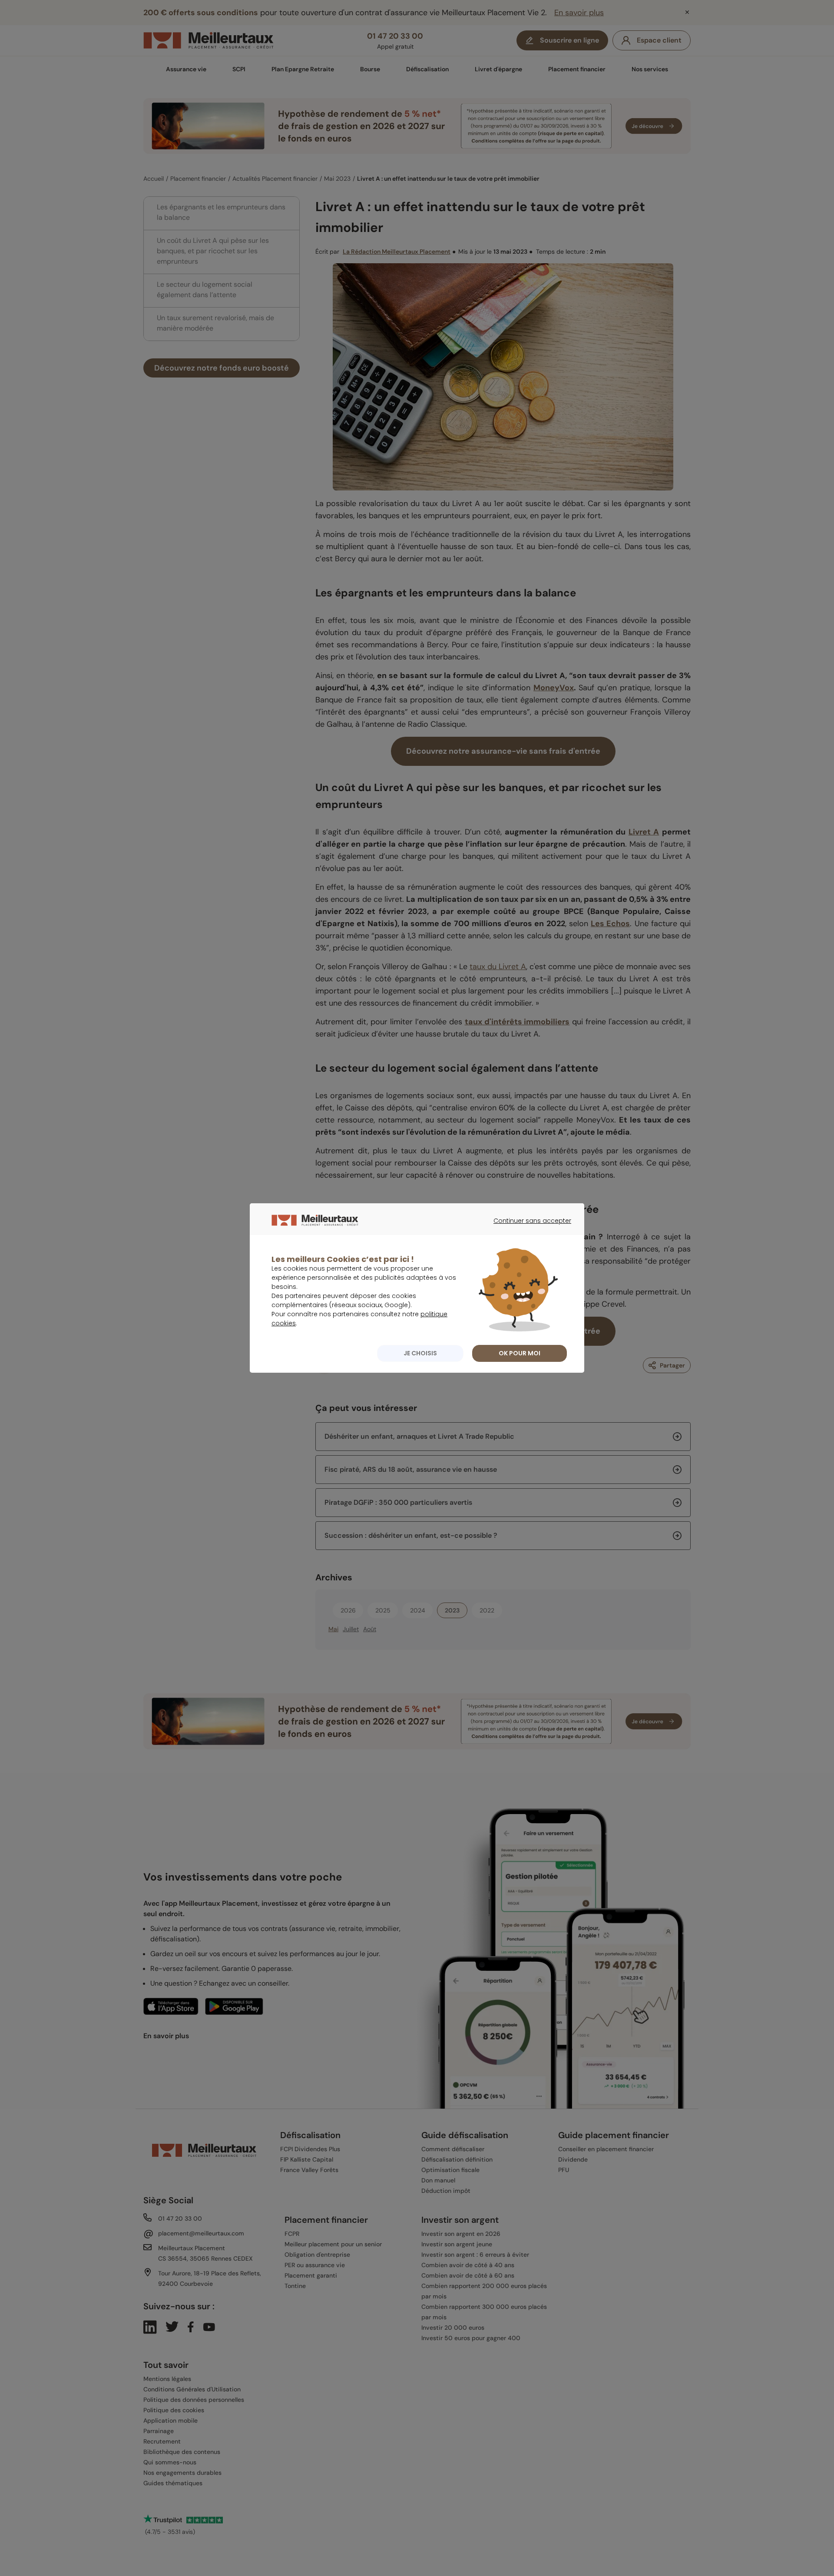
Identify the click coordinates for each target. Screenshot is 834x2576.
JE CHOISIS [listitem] (420, 1353)
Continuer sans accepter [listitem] (528, 1228)
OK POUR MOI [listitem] (520, 1353)
